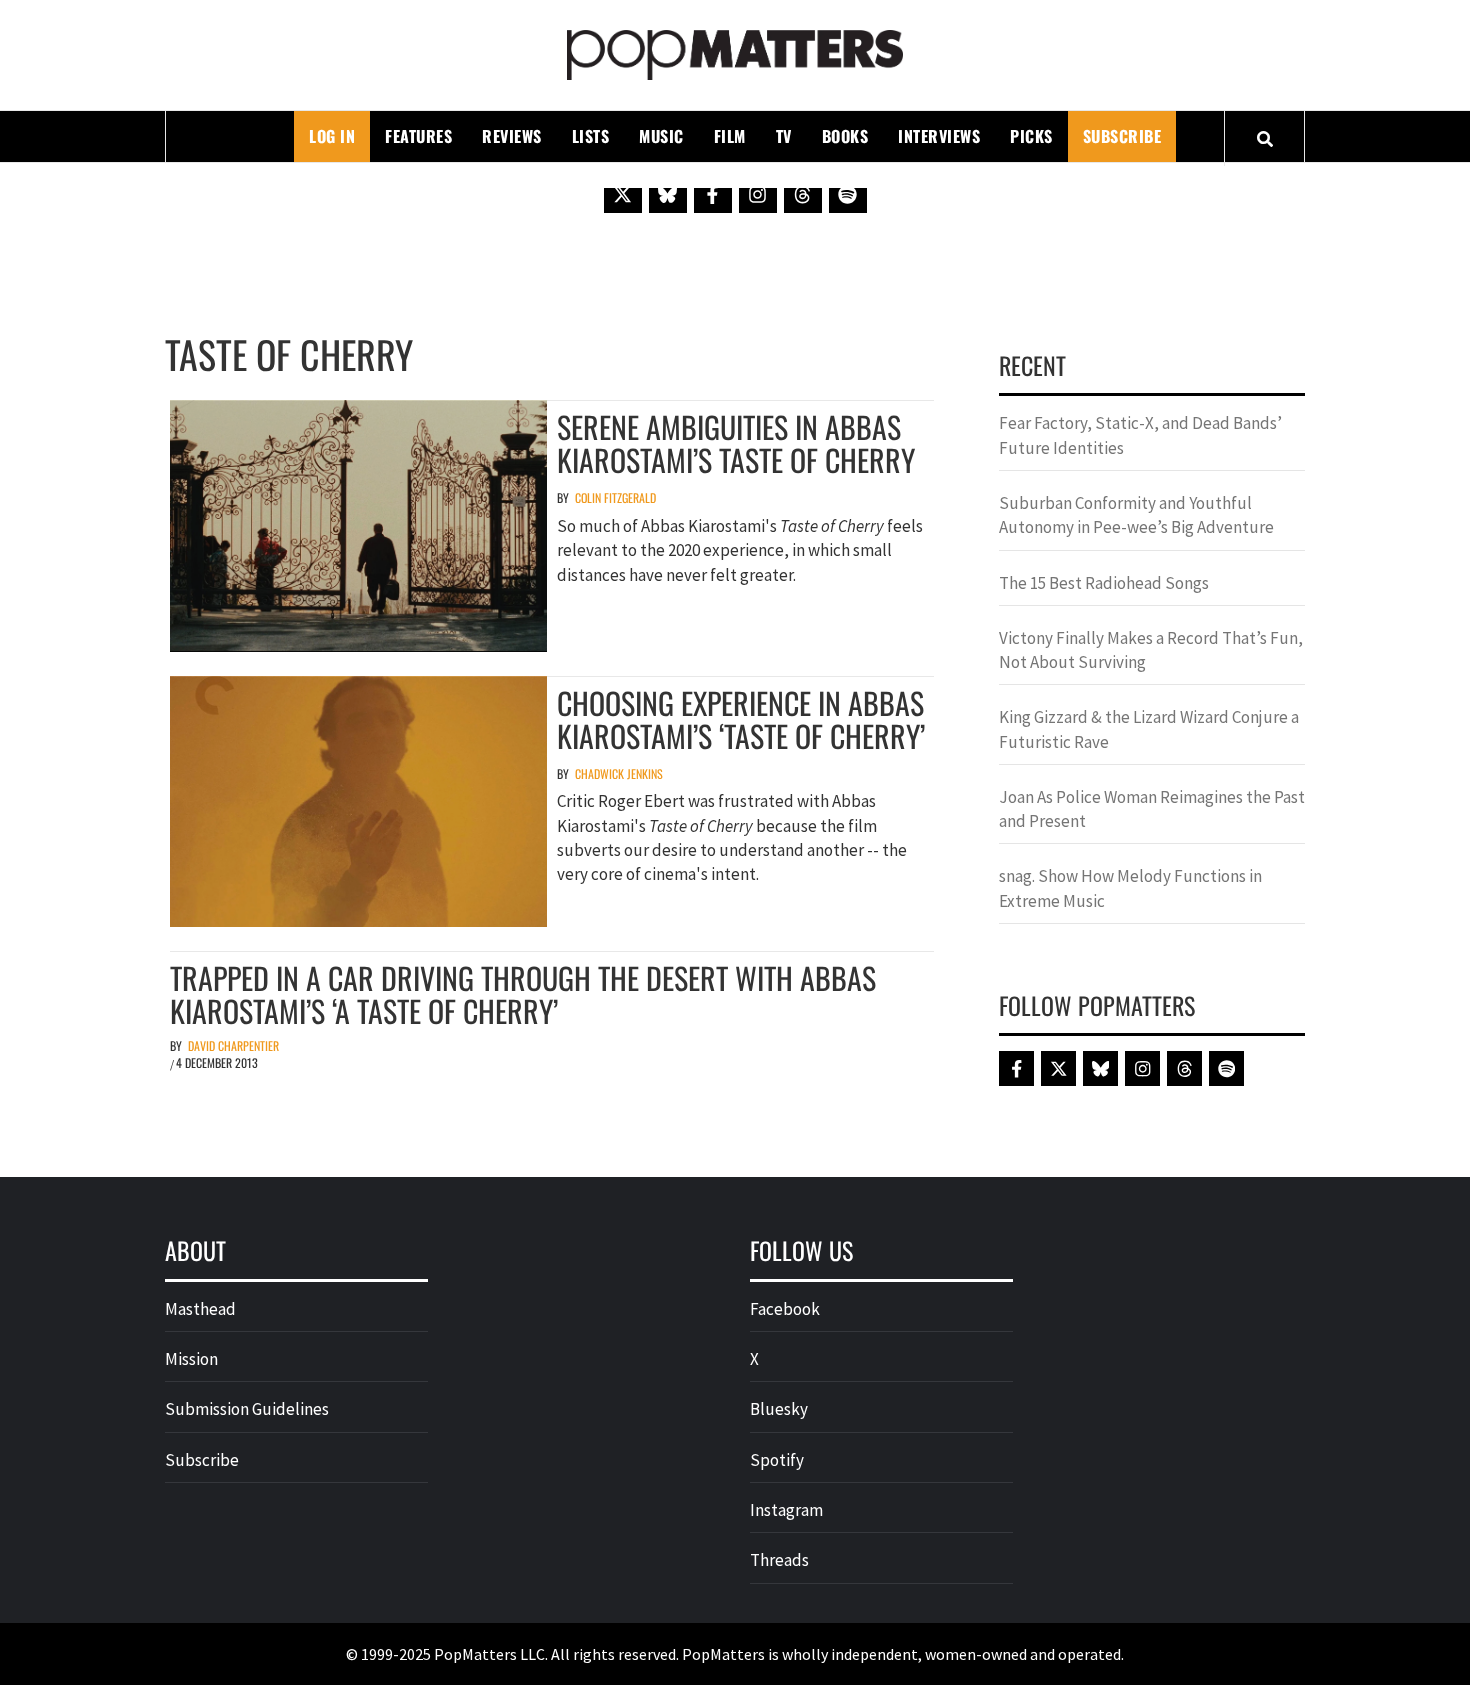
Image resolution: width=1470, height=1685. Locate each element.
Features (418, 136)
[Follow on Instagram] (758, 194)
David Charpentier (233, 1045)
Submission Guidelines (247, 1409)
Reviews (512, 136)
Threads (779, 1560)
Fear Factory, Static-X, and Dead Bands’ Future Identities (1140, 435)
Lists (591, 136)
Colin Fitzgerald (615, 497)
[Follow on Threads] (803, 194)
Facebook (785, 1309)
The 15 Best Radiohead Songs (1104, 583)
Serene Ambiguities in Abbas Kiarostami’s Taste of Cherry (736, 443)
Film (730, 136)
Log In (332, 136)
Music (661, 136)
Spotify (777, 1460)
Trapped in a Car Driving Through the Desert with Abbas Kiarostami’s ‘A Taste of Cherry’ (523, 994)
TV (784, 136)
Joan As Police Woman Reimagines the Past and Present (1152, 809)
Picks (1031, 136)
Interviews (939, 136)
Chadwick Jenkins (619, 773)
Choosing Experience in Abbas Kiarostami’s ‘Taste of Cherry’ (741, 719)
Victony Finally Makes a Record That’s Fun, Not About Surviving (1151, 650)
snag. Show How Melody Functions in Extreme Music (1130, 888)
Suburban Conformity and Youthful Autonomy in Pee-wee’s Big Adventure (1136, 515)
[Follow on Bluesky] (668, 194)
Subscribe (1122, 136)
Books (845, 136)
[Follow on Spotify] (848, 194)
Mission (191, 1359)
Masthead (200, 1309)
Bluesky (779, 1409)
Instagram (786, 1510)
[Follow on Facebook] (713, 194)
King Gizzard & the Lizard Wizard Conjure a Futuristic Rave (1149, 729)
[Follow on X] (623, 194)
